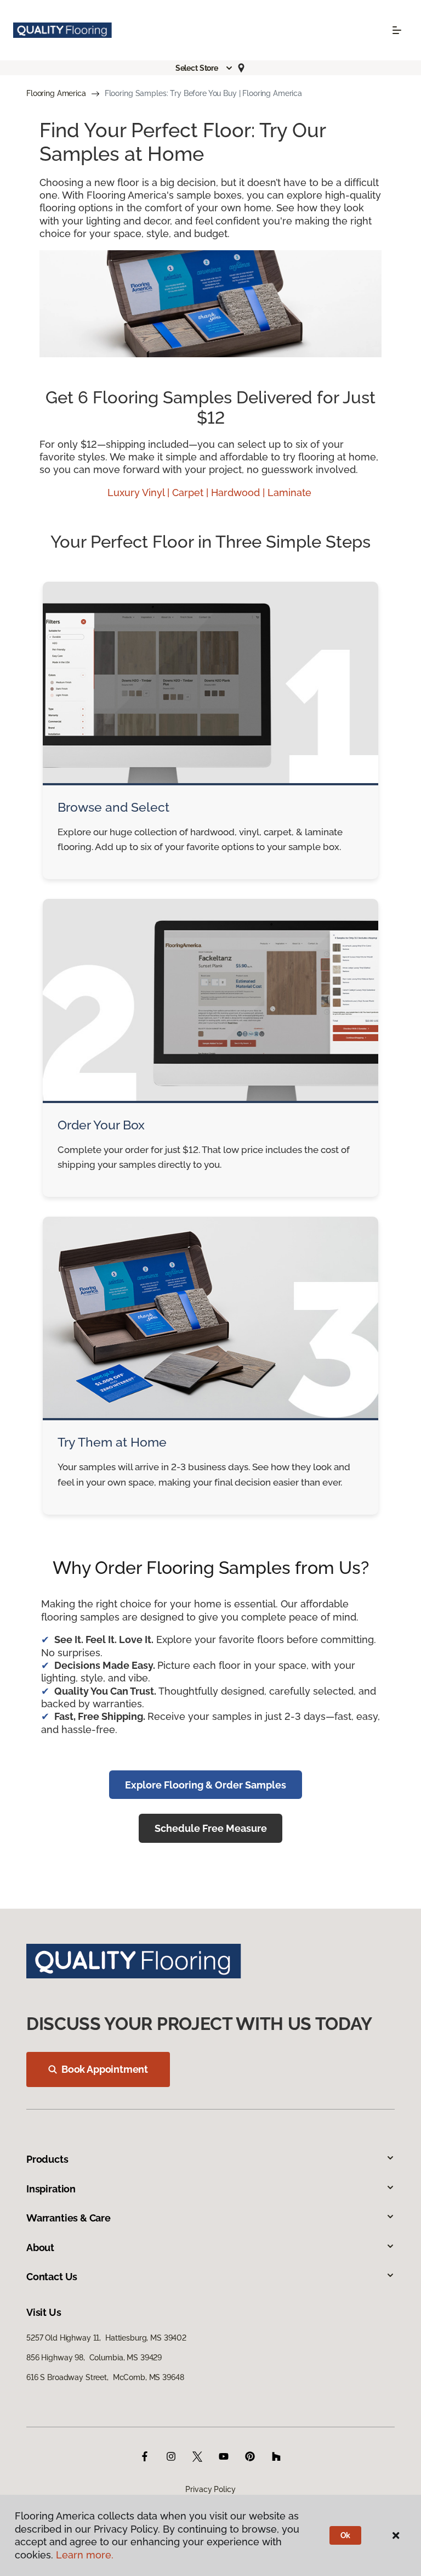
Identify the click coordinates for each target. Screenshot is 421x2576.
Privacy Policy (210, 2489)
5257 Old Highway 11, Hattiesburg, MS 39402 (106, 2338)
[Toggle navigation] (397, 30)
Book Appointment (105, 2069)
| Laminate (288, 493)
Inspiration (51, 2189)
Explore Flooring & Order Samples (206, 1785)
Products (47, 2159)
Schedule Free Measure (211, 1828)
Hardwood (237, 493)
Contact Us (52, 2277)
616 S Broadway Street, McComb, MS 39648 (105, 2377)
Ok (346, 2535)
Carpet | (192, 493)
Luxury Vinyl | (140, 493)
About (40, 2248)
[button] (204, 68)
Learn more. (85, 2555)
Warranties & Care (69, 2218)
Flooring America (56, 93)
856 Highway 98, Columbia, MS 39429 (94, 2358)
